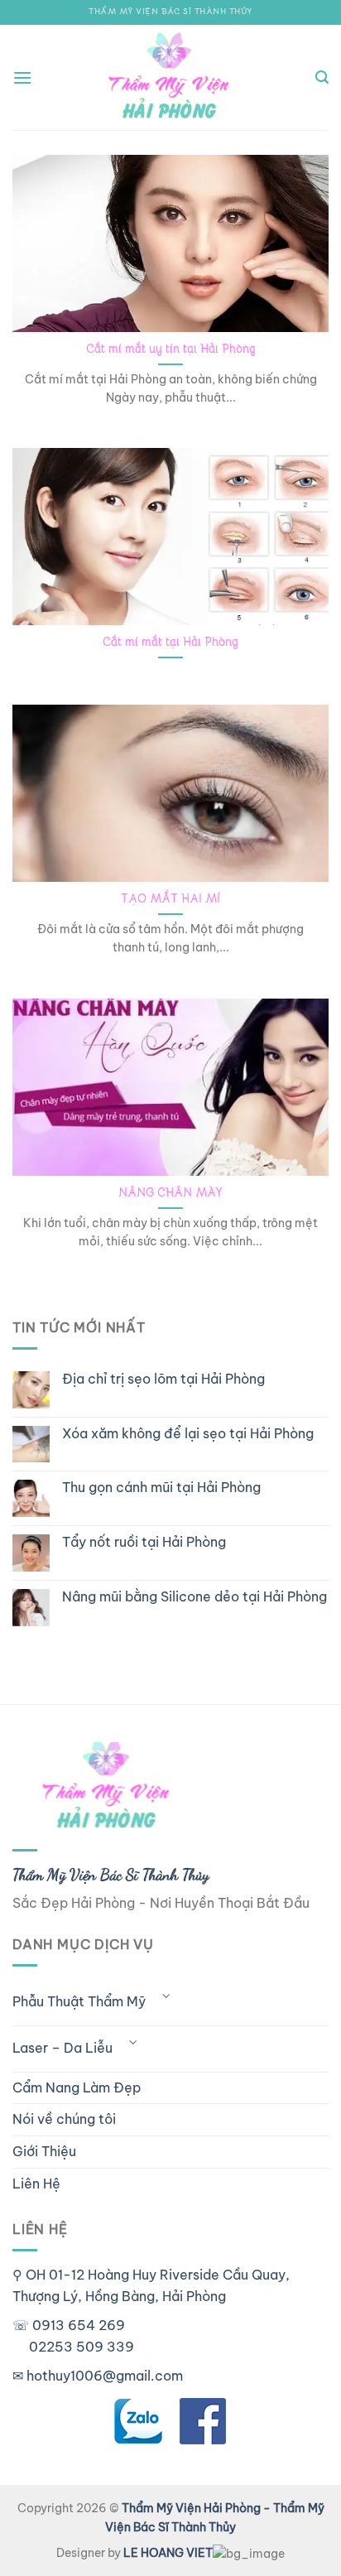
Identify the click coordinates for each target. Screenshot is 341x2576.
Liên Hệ (36, 2184)
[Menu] (22, 77)
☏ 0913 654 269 (69, 2325)
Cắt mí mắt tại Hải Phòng (170, 642)
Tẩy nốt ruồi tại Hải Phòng (144, 1542)
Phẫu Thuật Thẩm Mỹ (79, 2001)
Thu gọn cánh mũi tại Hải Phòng (161, 1488)
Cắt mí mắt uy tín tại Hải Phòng (171, 349)
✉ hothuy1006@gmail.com (98, 2376)
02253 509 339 (82, 2347)
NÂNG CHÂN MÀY (170, 1193)
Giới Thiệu (44, 2151)
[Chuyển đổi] (166, 1996)
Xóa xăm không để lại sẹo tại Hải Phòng (188, 1434)
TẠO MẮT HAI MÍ (170, 899)
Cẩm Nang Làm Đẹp (77, 2087)
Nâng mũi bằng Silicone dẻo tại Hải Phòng (195, 1597)
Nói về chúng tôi (64, 2119)
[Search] (322, 77)
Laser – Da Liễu (62, 2048)
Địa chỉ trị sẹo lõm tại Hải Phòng (163, 1379)
